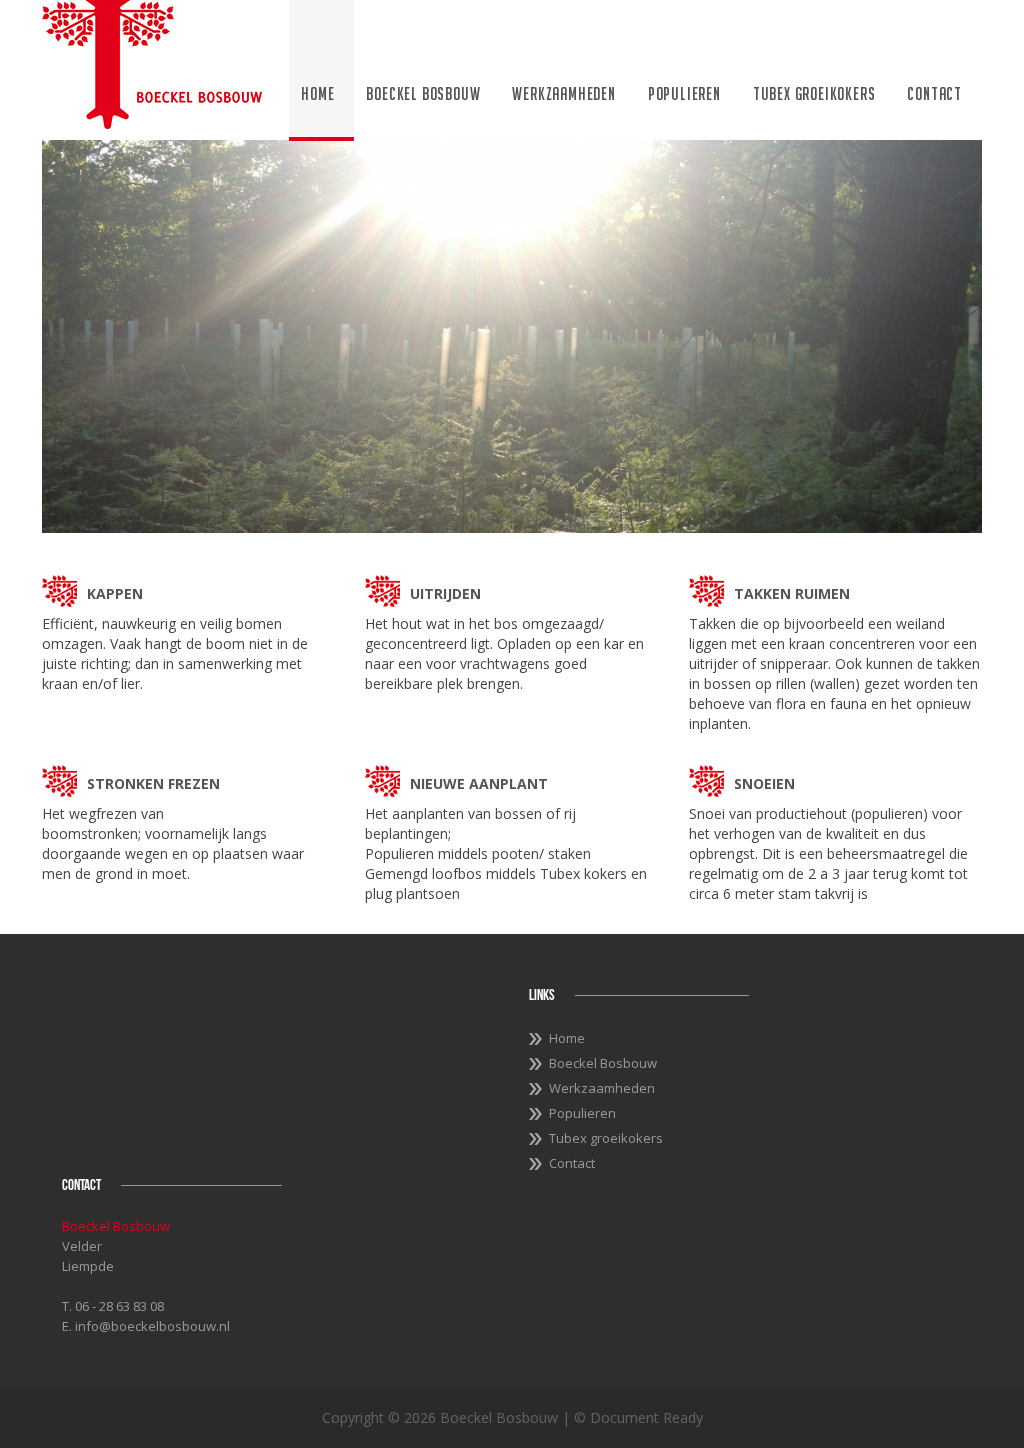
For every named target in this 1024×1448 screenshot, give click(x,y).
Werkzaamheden (563, 93)
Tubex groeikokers (814, 93)
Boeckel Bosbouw (423, 93)
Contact (934, 93)
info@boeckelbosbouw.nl (152, 1326)
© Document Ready (638, 1417)
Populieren (684, 93)
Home (317, 93)
